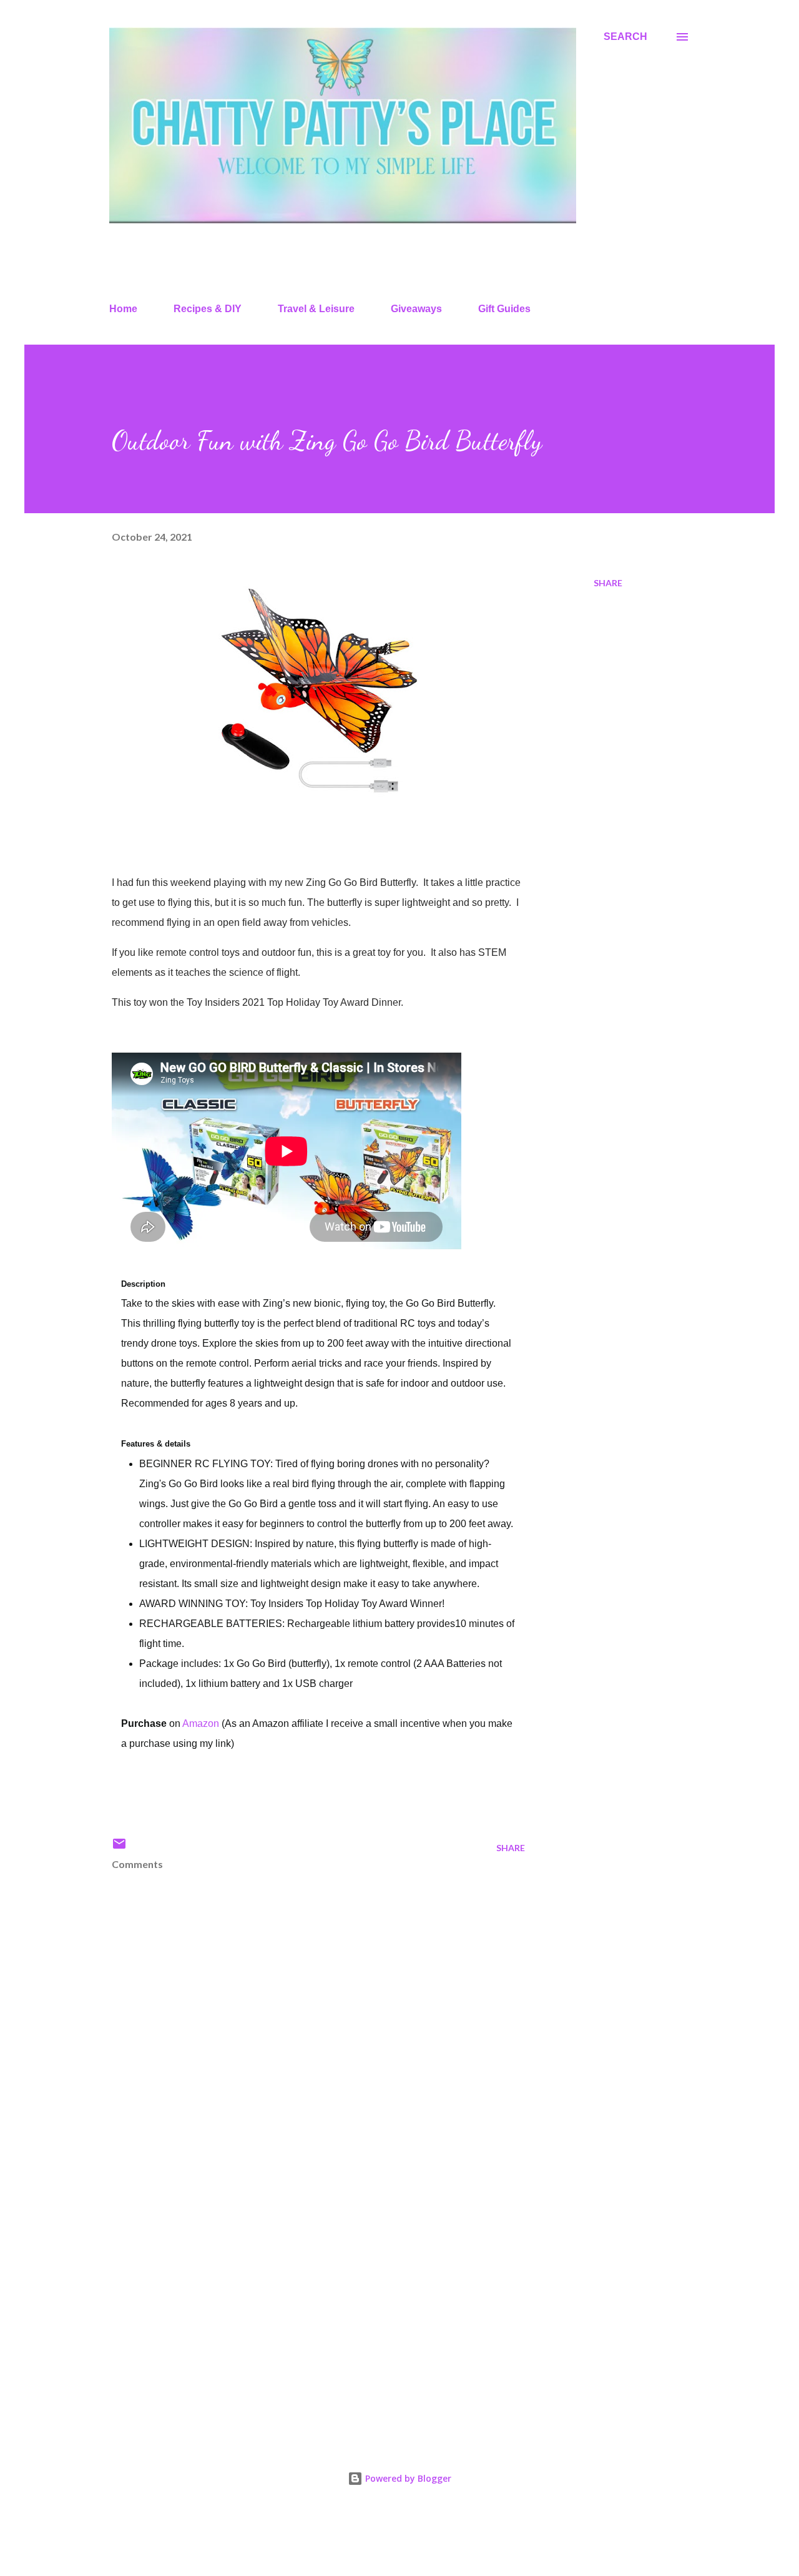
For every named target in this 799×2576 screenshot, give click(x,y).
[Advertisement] (298, 2282)
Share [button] (608, 583)
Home (123, 309)
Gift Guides (504, 309)
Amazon (201, 1723)
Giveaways (416, 309)
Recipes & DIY (208, 309)
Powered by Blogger (407, 2478)
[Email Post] (119, 1848)
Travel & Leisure (316, 309)
